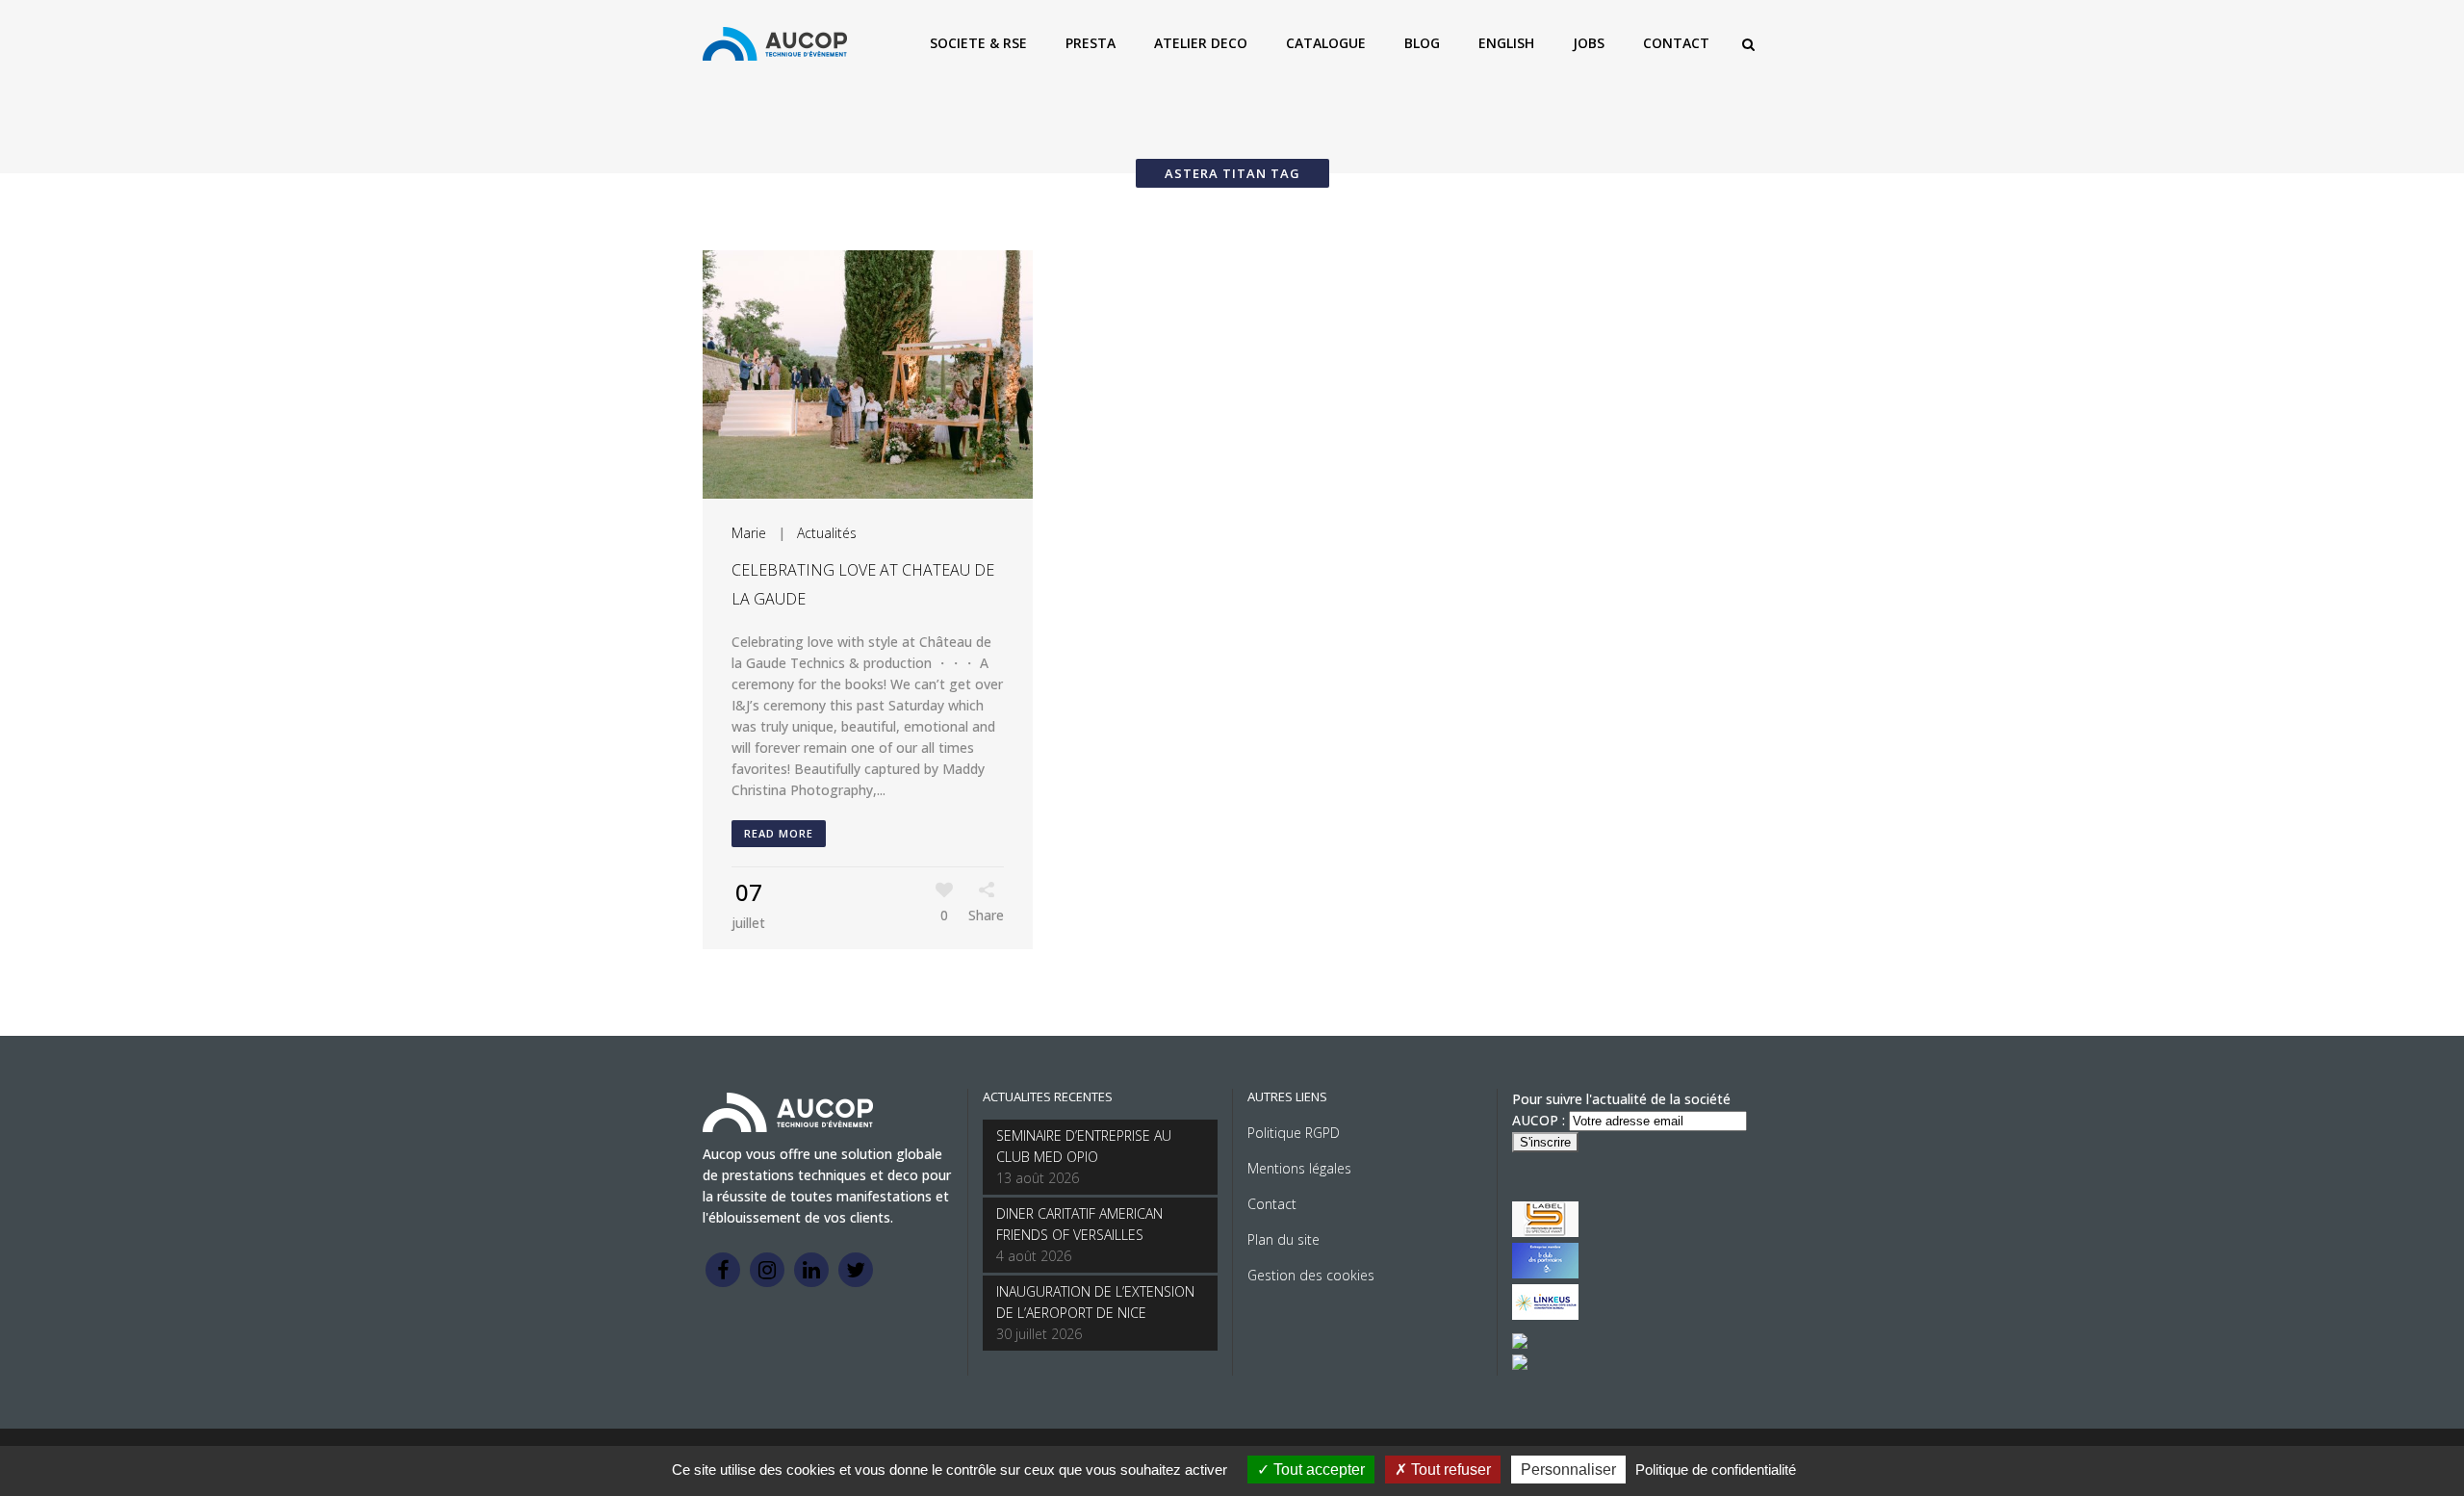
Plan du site (1283, 1239)
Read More (779, 833)
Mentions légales (1299, 1168)
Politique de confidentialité (1716, 1470)
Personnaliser (1568, 1470)
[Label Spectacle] (1545, 1232)
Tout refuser (1449, 1470)
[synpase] (1520, 1365)
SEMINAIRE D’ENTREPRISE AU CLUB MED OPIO (1084, 1146)
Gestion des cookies (1311, 1275)
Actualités (827, 533)
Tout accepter (1317, 1470)
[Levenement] (1545, 1273)
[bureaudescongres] (1520, 1343)
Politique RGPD (1294, 1133)
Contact (1272, 1204)
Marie (749, 533)
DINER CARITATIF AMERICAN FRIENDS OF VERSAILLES (1079, 1224)
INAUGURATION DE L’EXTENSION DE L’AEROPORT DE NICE (1095, 1302)
